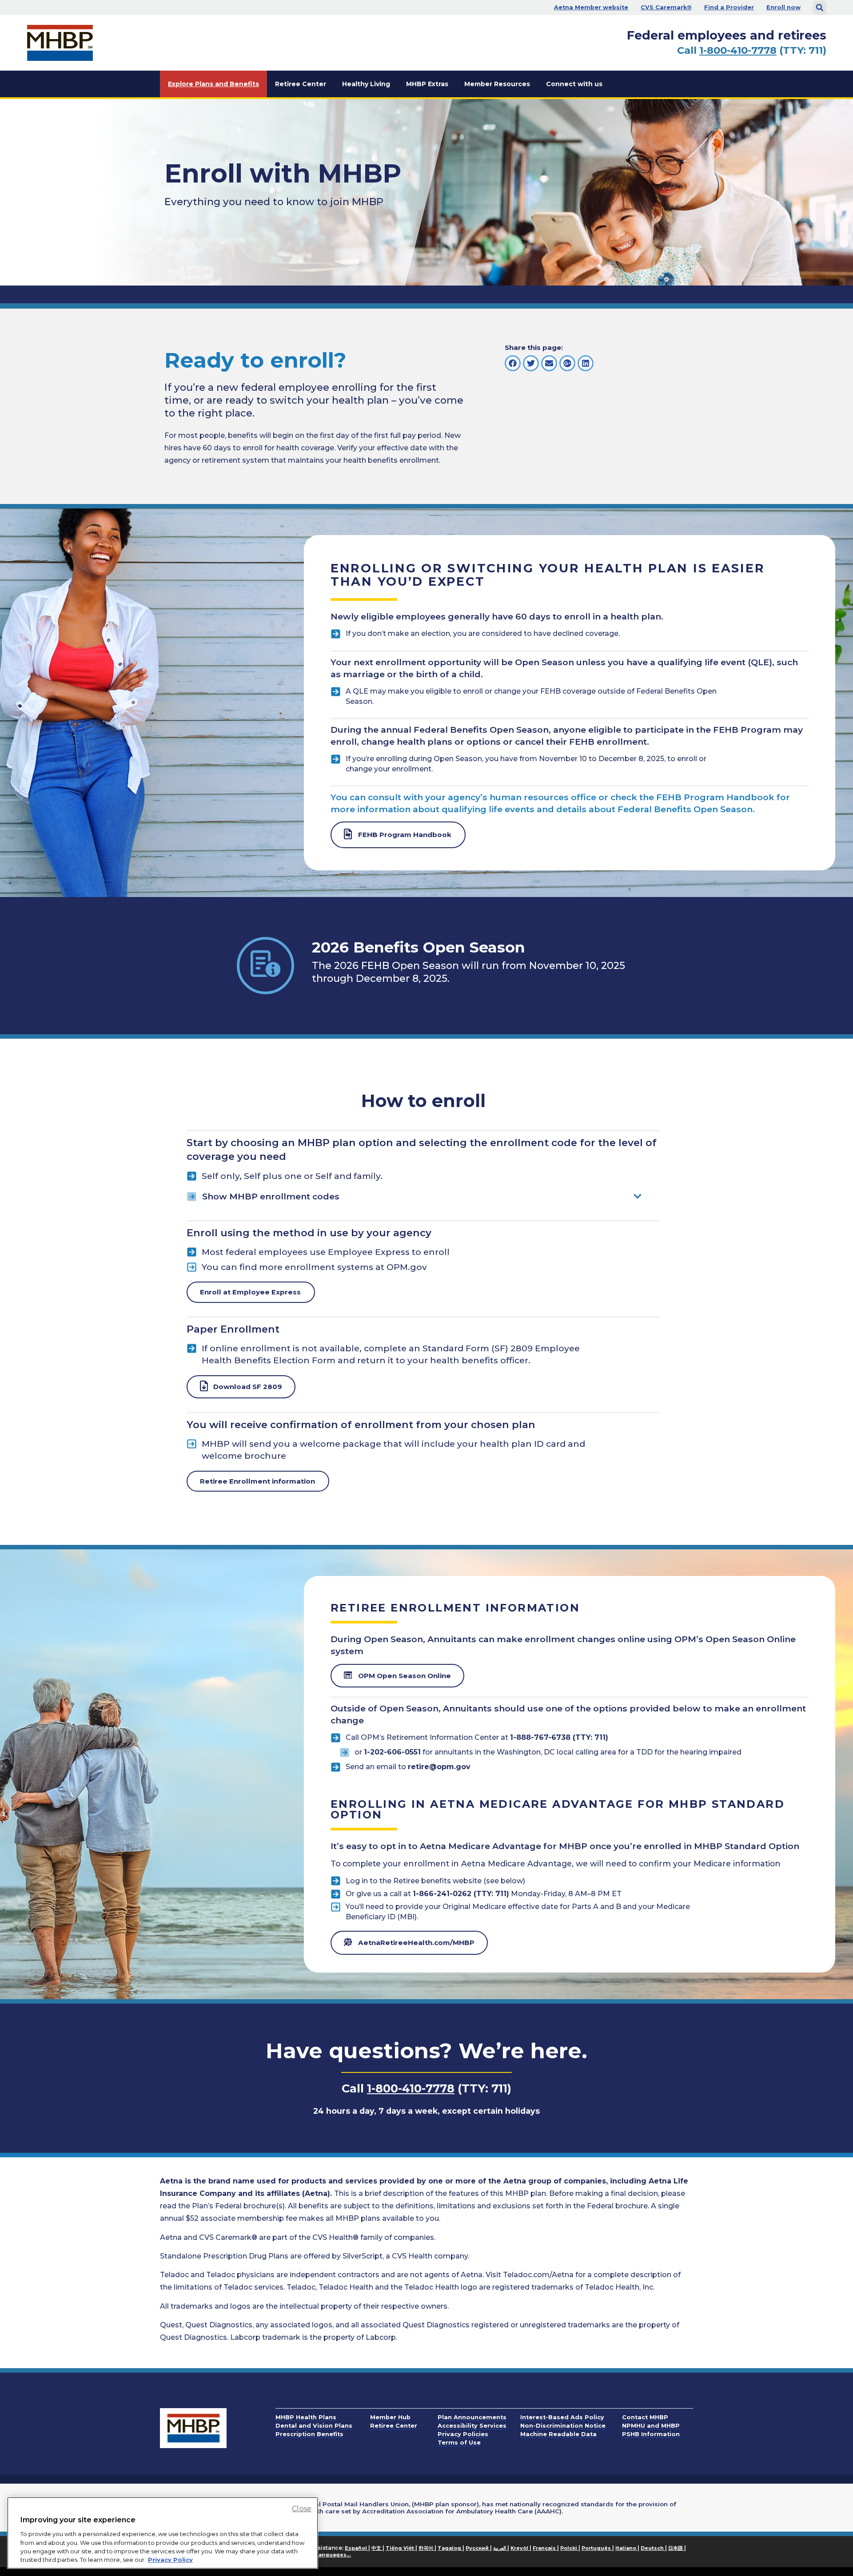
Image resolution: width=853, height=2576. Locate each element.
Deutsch (653, 2548)
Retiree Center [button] (301, 84)
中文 (377, 2548)
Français (545, 2548)
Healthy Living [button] (366, 84)
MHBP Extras (427, 84)
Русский (478, 2548)
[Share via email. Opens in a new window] (549, 363)
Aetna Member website (591, 7)
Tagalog (450, 2548)
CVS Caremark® (666, 7)
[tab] (423, 1197)
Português (597, 2548)
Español (357, 2548)
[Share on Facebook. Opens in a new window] (513, 363)
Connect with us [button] (574, 84)
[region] (163, 2533)
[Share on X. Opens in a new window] (531, 363)
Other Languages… (325, 2555)
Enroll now (783, 7)
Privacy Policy (170, 2560)
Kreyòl (520, 2548)
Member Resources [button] (497, 84)
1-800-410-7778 (738, 50)
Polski (569, 2548)
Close (302, 2509)
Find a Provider (729, 7)
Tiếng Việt (401, 2548)
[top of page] (822, 2549)
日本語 (676, 2548)
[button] (820, 8)
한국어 (426, 2548)
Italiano (626, 2548)
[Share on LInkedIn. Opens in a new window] (586, 363)
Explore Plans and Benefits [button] (213, 84)
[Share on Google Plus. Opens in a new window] (567, 363)
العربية (500, 2548)
